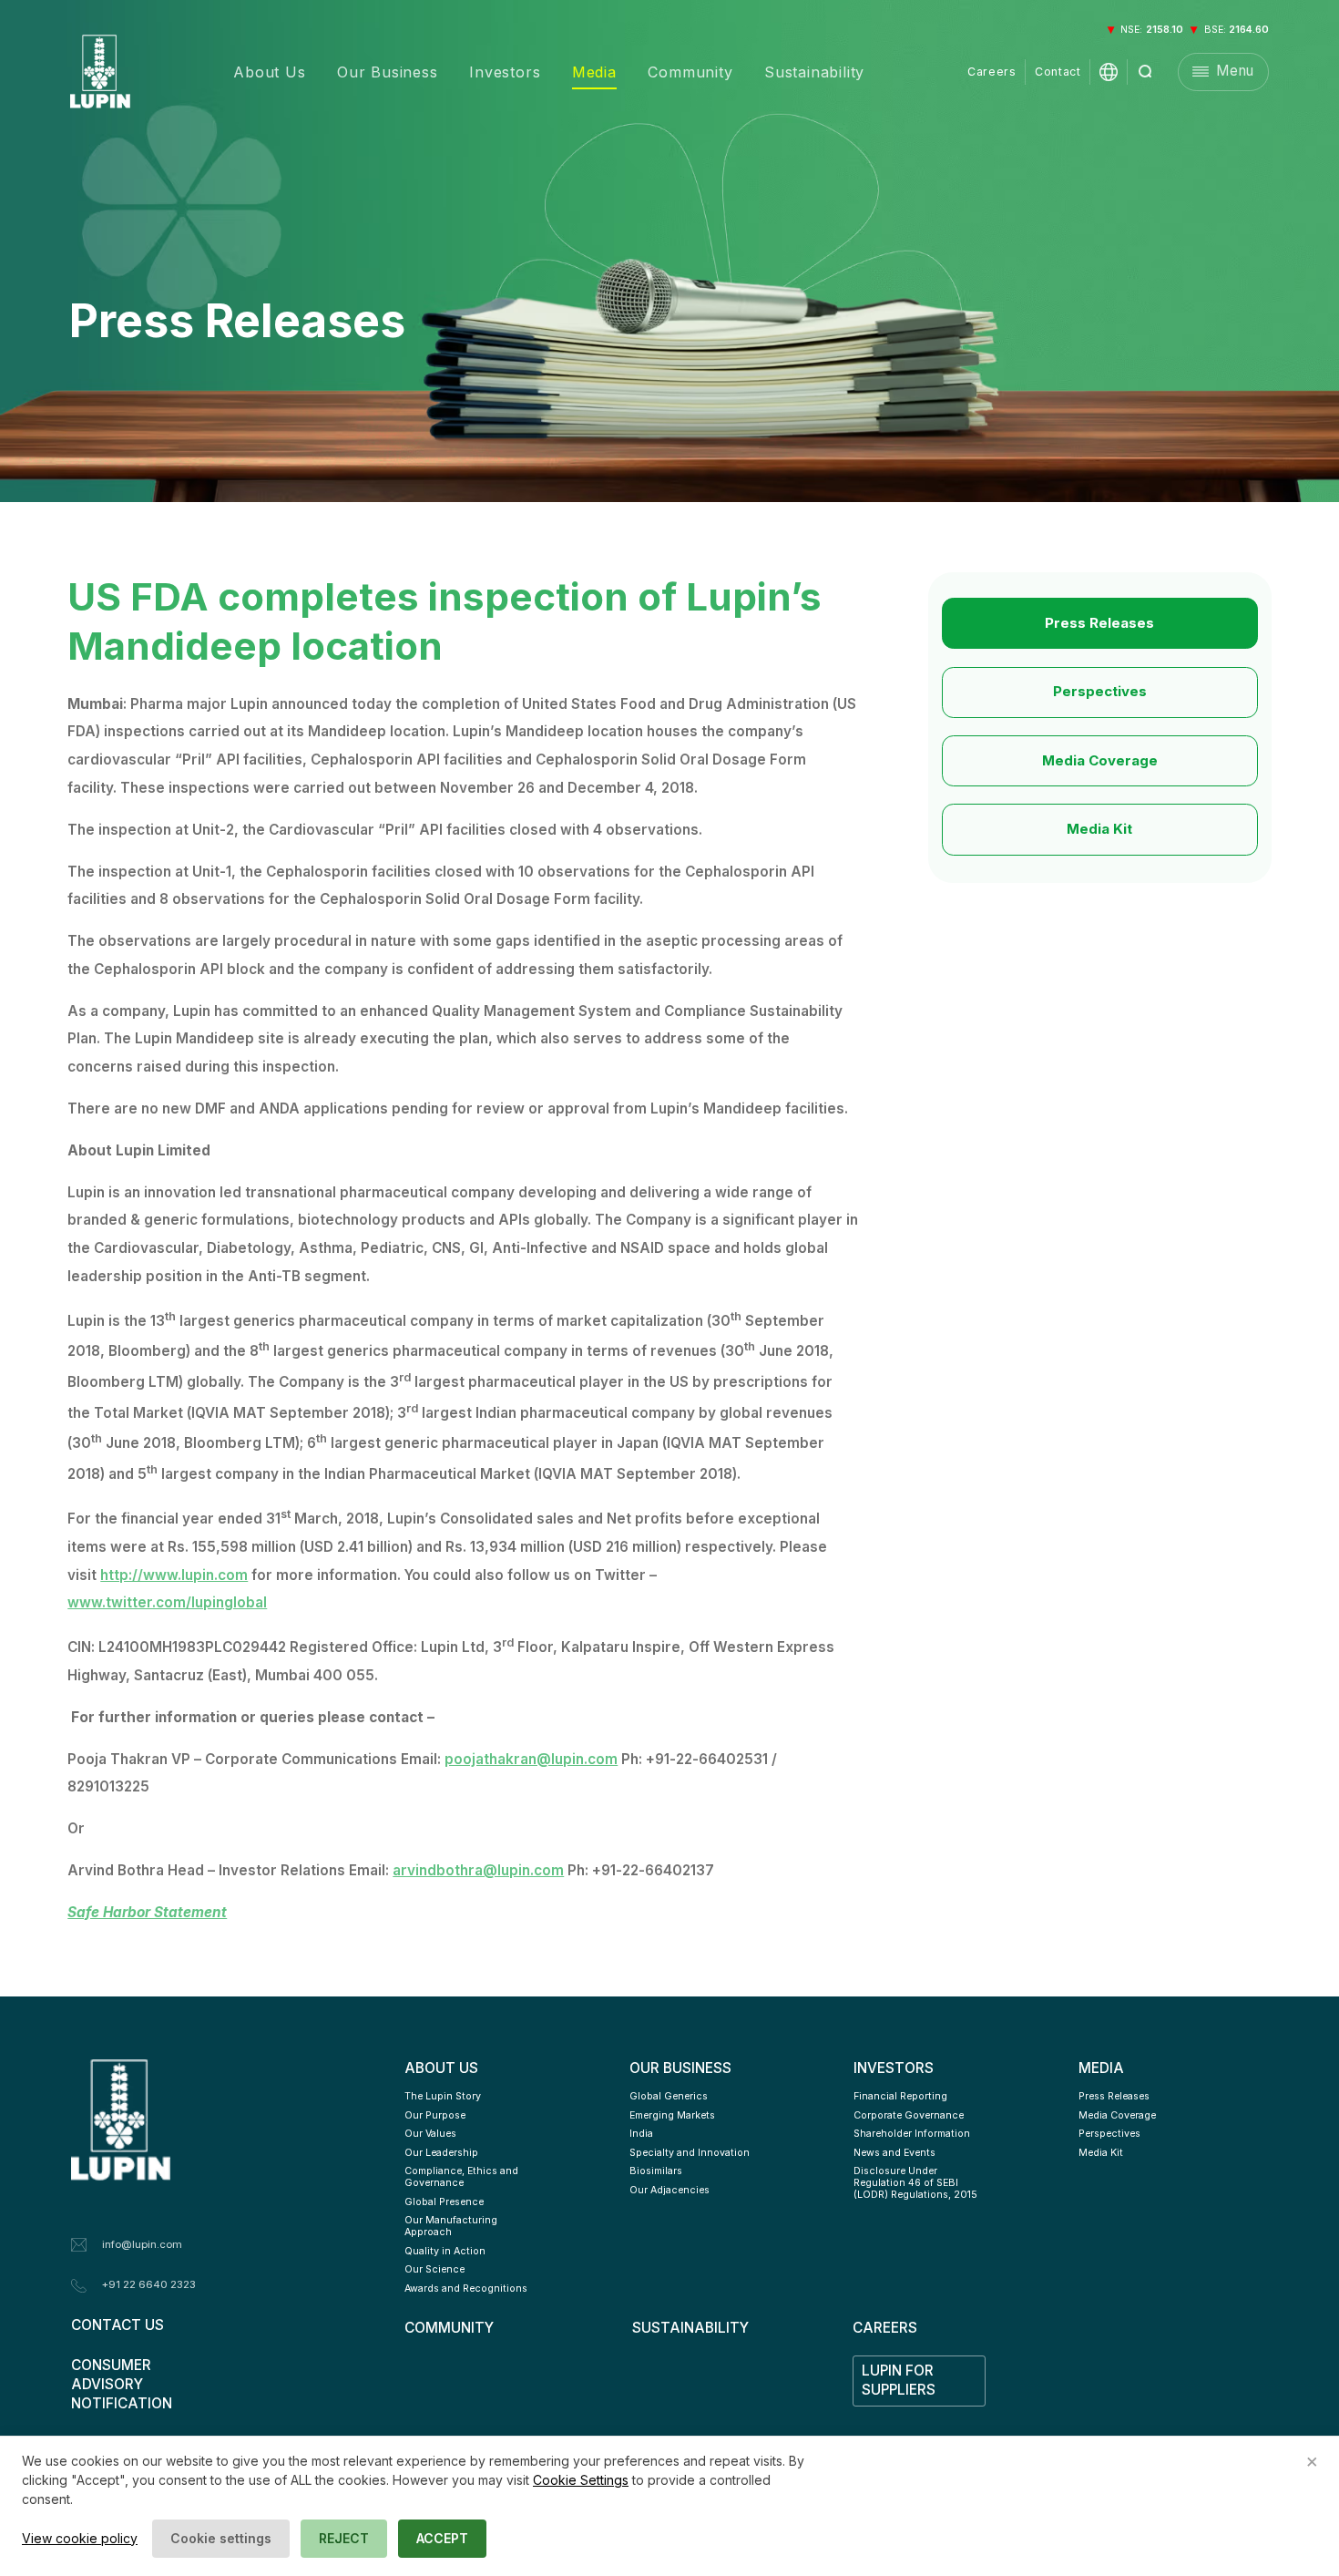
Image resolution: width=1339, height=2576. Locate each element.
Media (594, 72)
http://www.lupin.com (174, 1575)
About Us (269, 72)
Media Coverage (1100, 760)
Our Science (434, 2269)
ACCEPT (442, 2538)
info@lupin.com (142, 2244)
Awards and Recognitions (466, 2289)
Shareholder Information (912, 2134)
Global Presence (444, 2202)
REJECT (344, 2538)
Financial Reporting (900, 2096)
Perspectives (1100, 691)
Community (690, 72)
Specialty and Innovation (690, 2153)
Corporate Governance (909, 2115)
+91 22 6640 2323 (149, 2284)
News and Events (894, 2153)
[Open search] (1146, 72)
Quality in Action (445, 2251)
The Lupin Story (443, 2096)
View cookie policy (80, 2538)
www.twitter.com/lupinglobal (167, 1602)
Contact (1058, 72)
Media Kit (1099, 829)
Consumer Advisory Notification (122, 2384)
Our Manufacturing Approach (452, 2226)
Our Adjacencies (669, 2190)
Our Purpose (435, 2115)
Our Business (388, 72)
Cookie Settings (581, 2480)
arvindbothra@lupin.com (478, 1870)
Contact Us (118, 2325)
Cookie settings (221, 2538)
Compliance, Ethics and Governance (463, 2177)
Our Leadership (441, 2153)
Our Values (430, 2134)
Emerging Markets (672, 2115)
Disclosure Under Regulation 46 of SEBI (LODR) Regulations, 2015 (915, 2183)
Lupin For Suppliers (899, 2380)
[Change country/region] (1109, 72)
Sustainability (814, 72)
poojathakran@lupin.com (531, 1759)
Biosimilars (656, 2171)
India (641, 2134)
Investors (505, 72)
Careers (991, 72)
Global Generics (669, 2096)
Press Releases (1099, 623)
